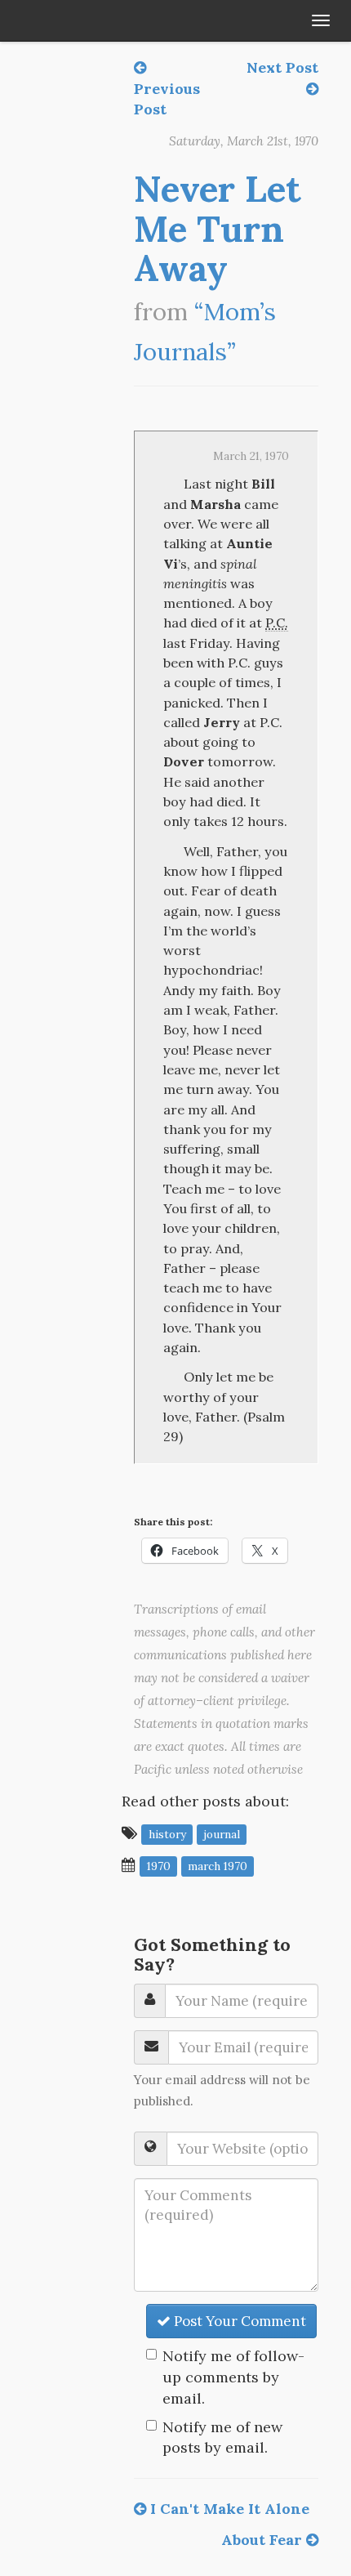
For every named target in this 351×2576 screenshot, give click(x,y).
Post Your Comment (238, 2321)
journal (222, 1834)
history (167, 1834)
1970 (159, 1866)
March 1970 (218, 1866)
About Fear (264, 2540)
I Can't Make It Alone (228, 2509)
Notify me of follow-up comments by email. (233, 2377)
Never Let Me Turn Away (218, 228)
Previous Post (167, 99)
